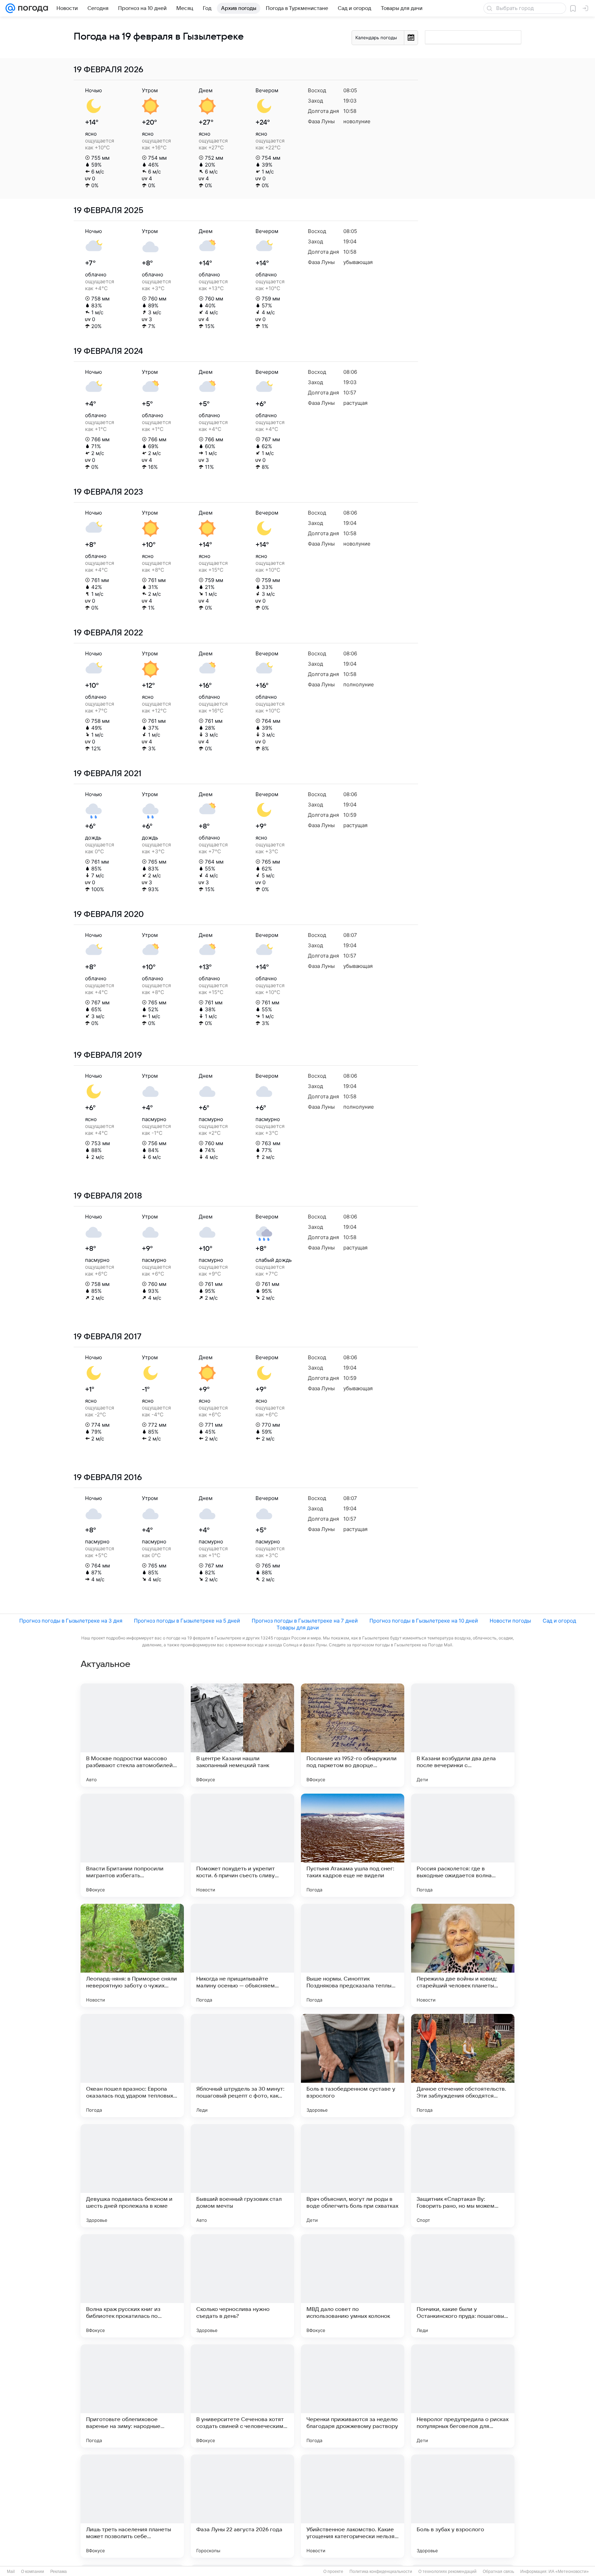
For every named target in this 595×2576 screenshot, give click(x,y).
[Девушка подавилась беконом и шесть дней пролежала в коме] (132, 2176)
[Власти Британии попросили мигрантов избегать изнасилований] (132, 1845)
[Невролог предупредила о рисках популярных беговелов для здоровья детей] (463, 2396)
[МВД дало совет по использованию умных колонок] (353, 2286)
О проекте (333, 2572)
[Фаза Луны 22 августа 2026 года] (242, 2506)
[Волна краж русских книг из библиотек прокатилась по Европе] (132, 2286)
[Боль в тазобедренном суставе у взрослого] (353, 2066)
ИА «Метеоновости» (569, 2572)
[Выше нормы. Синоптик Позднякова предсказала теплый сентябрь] (353, 1955)
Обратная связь (498, 2572)
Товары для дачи (298, 1628)
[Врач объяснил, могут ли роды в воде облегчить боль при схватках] (353, 2176)
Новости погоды (510, 1621)
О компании (33, 2572)
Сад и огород (559, 1621)
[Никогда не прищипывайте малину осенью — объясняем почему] (242, 1955)
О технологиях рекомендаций (447, 2572)
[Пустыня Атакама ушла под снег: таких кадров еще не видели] (353, 1845)
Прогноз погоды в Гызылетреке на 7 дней (305, 1621)
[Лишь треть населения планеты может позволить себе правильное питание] (132, 2506)
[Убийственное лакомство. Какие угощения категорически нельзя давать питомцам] (353, 2506)
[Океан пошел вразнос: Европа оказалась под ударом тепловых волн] (132, 2066)
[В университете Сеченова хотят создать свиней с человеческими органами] (242, 2396)
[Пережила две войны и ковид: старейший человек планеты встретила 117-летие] (463, 1955)
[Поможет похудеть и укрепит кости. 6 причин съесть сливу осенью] (242, 1845)
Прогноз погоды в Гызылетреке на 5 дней (187, 1621)
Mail (11, 2572)
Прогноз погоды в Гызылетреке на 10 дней (424, 1621)
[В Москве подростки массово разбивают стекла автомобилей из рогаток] (132, 1735)
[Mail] (10, 8)
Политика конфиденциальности (381, 2572)
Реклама (59, 2572)
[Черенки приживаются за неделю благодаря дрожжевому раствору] (353, 2396)
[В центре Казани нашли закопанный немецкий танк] (242, 1735)
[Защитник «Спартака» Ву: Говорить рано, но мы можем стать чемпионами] (463, 2176)
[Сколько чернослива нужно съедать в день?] (242, 2286)
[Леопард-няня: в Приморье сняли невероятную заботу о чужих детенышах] (132, 1955)
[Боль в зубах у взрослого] (463, 2506)
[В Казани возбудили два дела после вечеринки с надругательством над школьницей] (463, 1735)
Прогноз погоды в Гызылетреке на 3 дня (71, 1621)
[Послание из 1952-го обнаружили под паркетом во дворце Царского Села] (353, 1735)
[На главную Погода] (32, 8)
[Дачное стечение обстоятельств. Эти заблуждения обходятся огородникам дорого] (463, 2066)
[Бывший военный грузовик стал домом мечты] (242, 2176)
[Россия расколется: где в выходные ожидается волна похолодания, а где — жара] (463, 1845)
